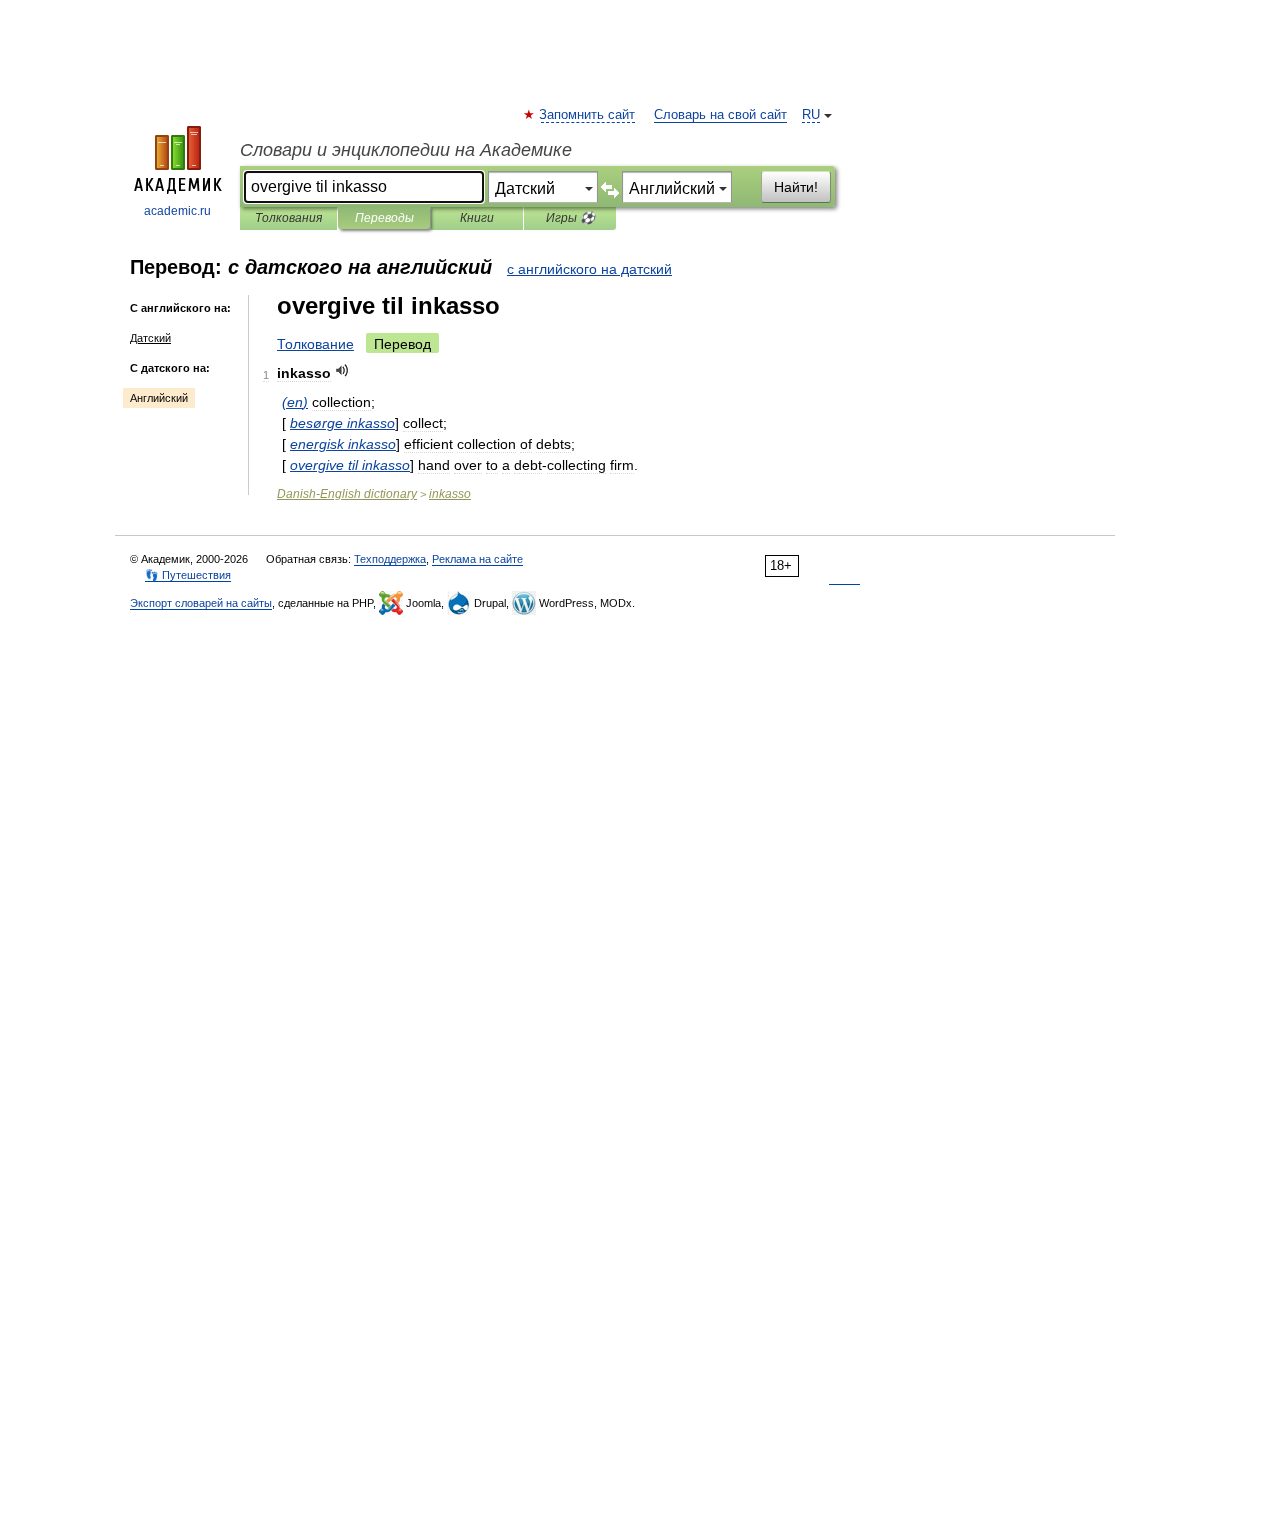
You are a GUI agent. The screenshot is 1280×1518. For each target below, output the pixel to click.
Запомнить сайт (588, 115)
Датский (150, 338)
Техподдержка (390, 559)
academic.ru (177, 211)
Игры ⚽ (570, 218)
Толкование (315, 344)
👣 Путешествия (188, 575)
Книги (477, 218)
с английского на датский (589, 269)
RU (811, 115)
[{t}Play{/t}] (342, 370)
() (295, 402)
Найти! (796, 187)
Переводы (384, 218)
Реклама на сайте (477, 559)
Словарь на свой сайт (720, 115)
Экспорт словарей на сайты (201, 603)
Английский (159, 398)
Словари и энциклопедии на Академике (406, 150)
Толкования (288, 218)
